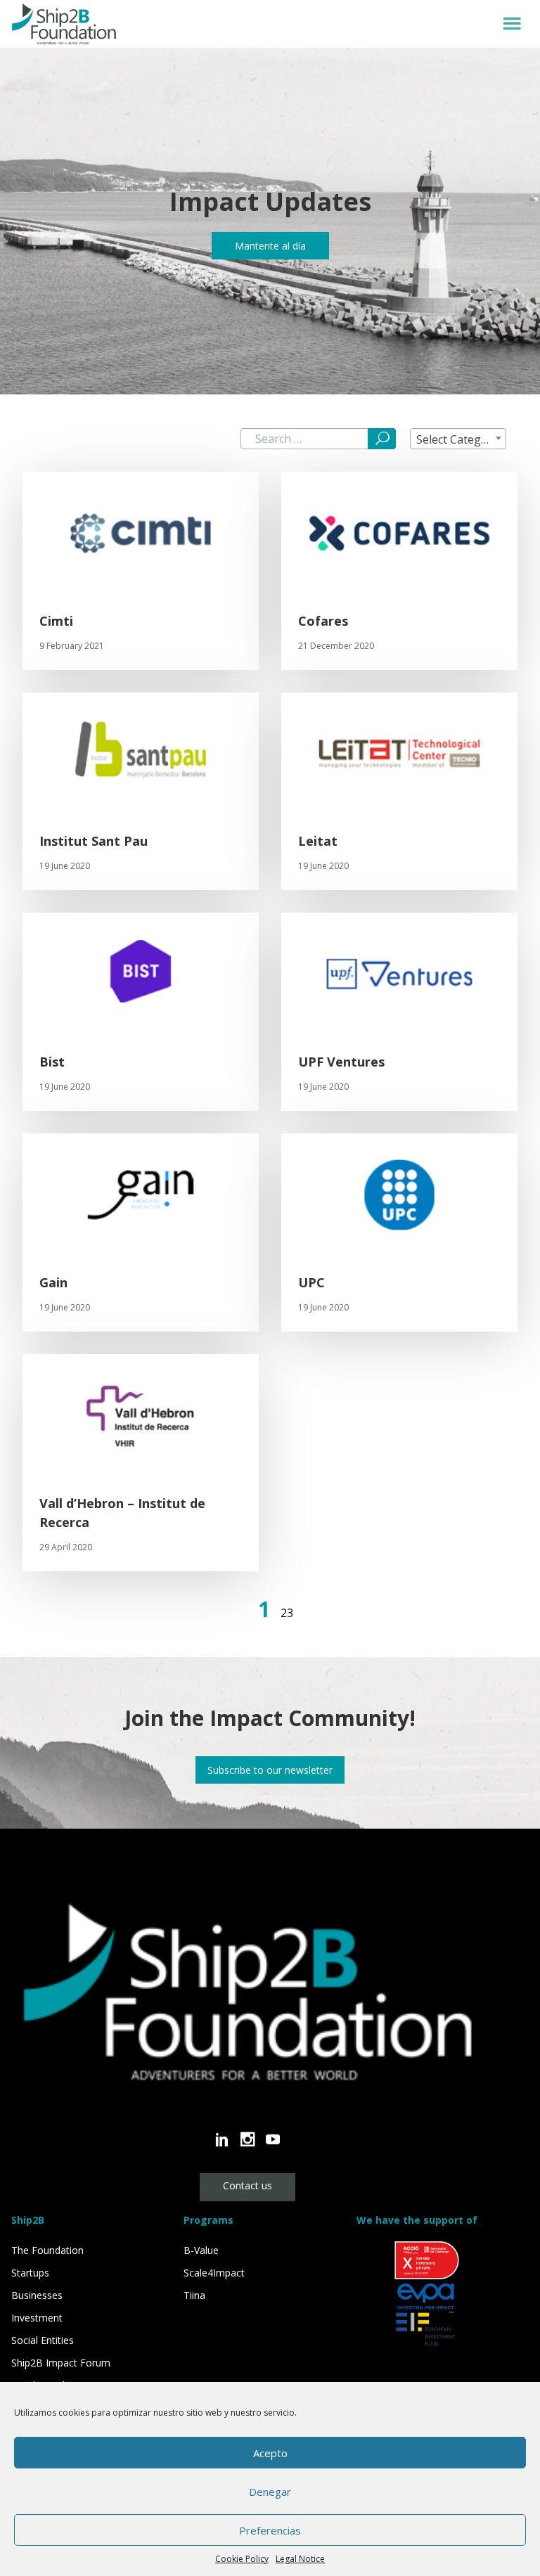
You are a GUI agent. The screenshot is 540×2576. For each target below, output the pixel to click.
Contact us (247, 2185)
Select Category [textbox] (457, 439)
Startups (30, 2273)
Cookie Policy (242, 2559)
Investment (37, 2318)
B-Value (201, 2250)
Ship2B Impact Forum (61, 2363)
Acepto (270, 2453)
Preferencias (270, 2530)
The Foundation (47, 2250)
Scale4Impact (214, 2273)
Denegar (270, 2492)
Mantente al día (270, 246)
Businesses (37, 2295)
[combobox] (458, 439)
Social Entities (43, 2340)
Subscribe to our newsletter (270, 1770)
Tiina (194, 2295)
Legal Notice (300, 2559)
